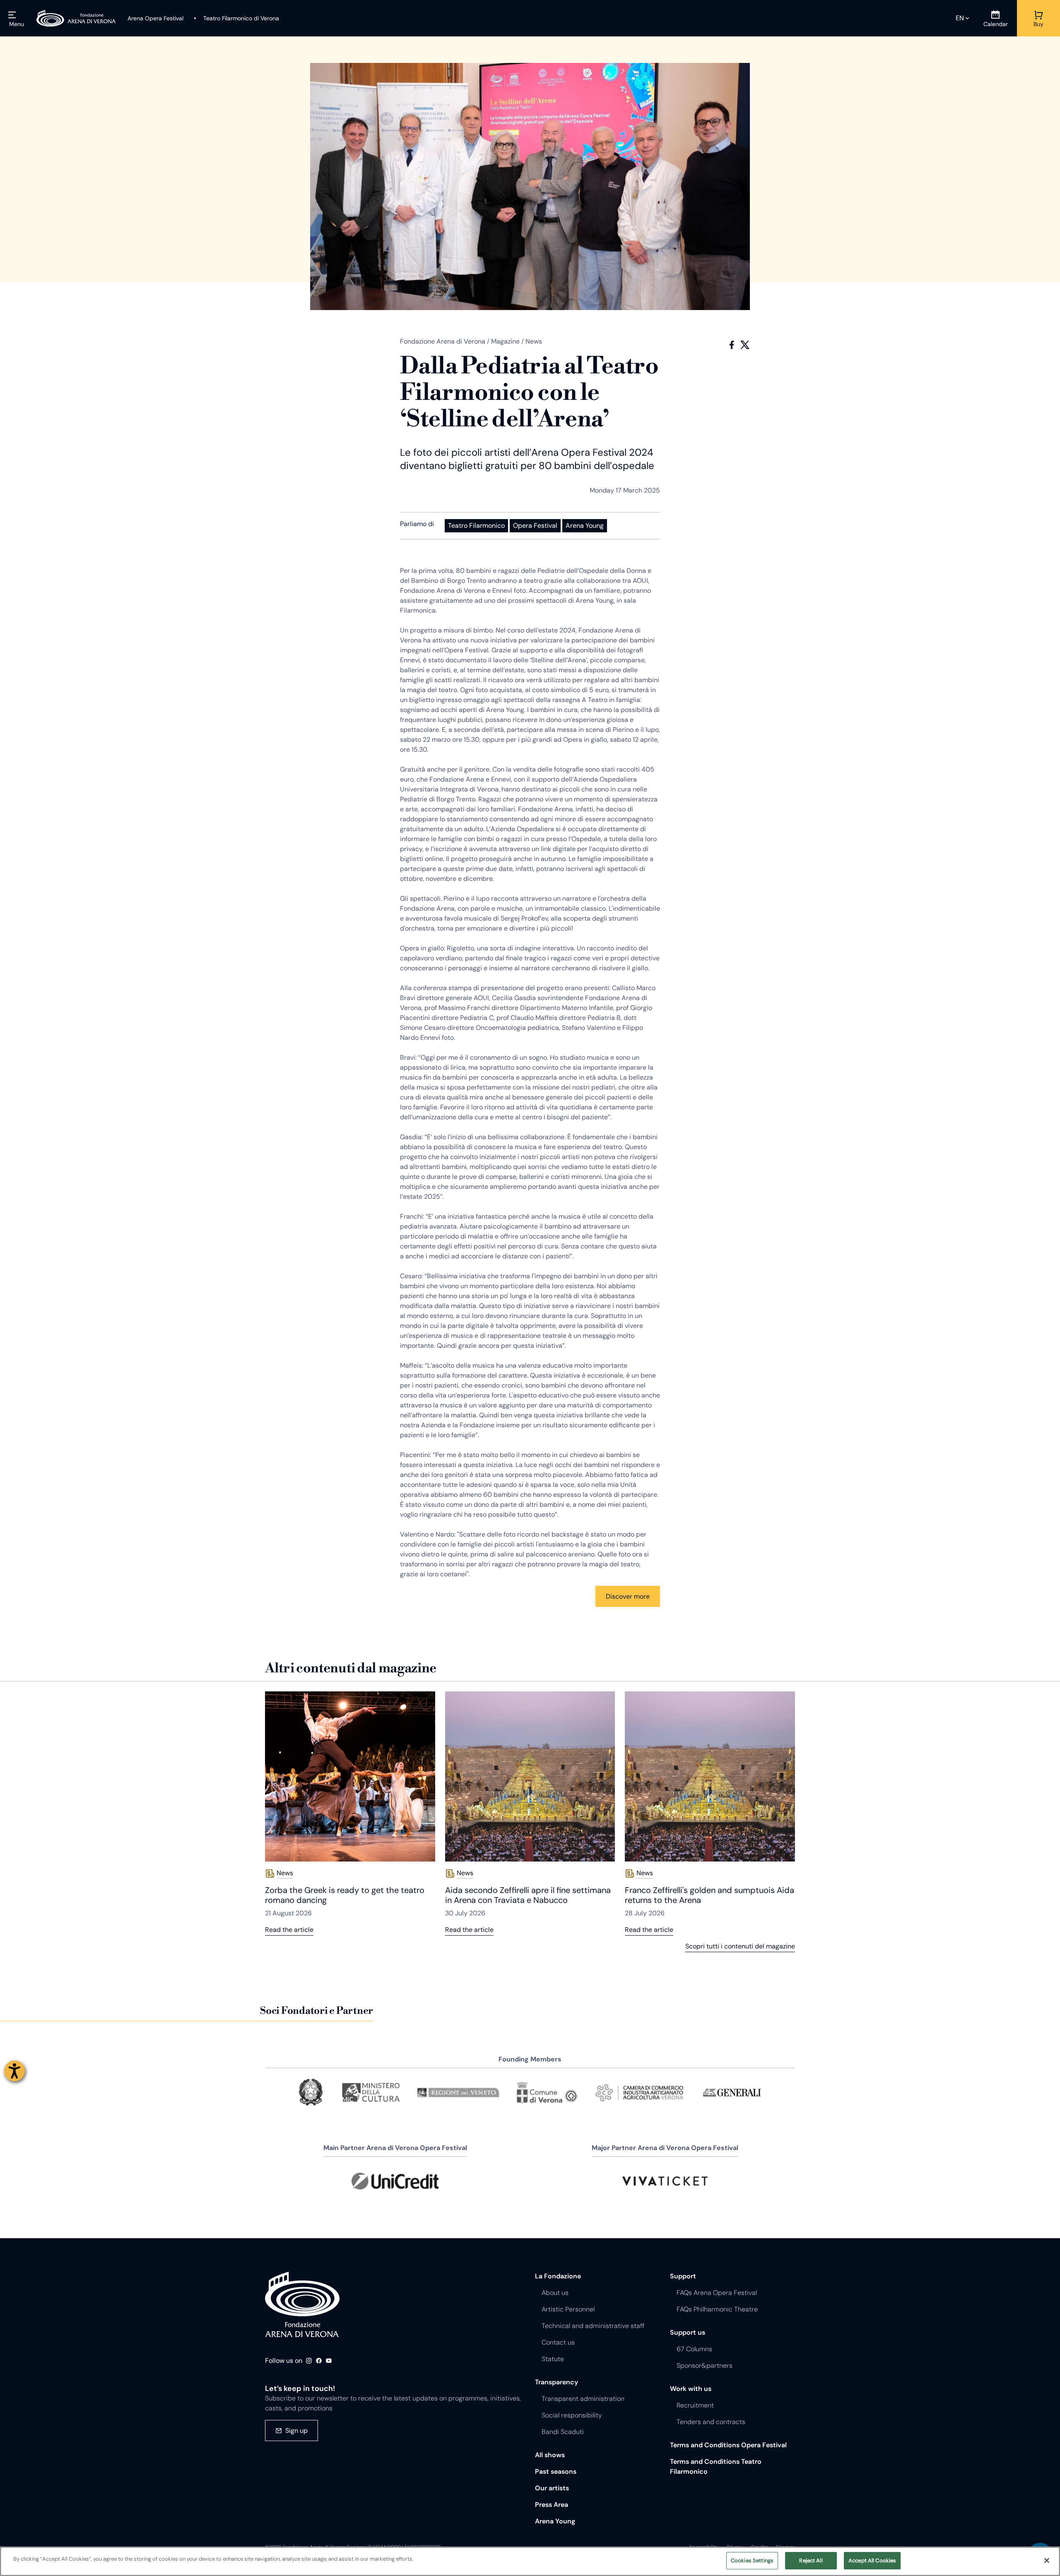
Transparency (556, 2382)
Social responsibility (572, 2415)
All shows (550, 2455)
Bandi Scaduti (563, 2432)
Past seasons (556, 2471)
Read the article (289, 1930)
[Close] (1047, 2560)
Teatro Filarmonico (476, 526)
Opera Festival (535, 526)
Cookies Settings (752, 2560)
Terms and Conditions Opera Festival (728, 2445)
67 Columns (694, 2349)
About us (555, 2293)
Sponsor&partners (705, 2366)
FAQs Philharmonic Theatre (717, 2309)
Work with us (691, 2389)
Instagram (309, 2361)
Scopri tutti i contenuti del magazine (740, 1946)
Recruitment (695, 2405)
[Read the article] (350, 1776)
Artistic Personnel (568, 2309)
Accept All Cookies (872, 2560)
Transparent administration (583, 2399)
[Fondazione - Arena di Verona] (76, 18)
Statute (553, 2359)
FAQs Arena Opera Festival (717, 2293)
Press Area (552, 2505)
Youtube (329, 2361)
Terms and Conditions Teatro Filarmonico (716, 2467)
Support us (688, 2332)
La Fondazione (558, 2276)
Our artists (552, 2488)
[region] (530, 2561)
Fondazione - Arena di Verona (302, 2304)
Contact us (558, 2342)
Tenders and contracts (711, 2422)
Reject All (811, 2560)
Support (683, 2276)
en (960, 18)
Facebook (732, 345)
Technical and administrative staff (593, 2326)
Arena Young (585, 526)
